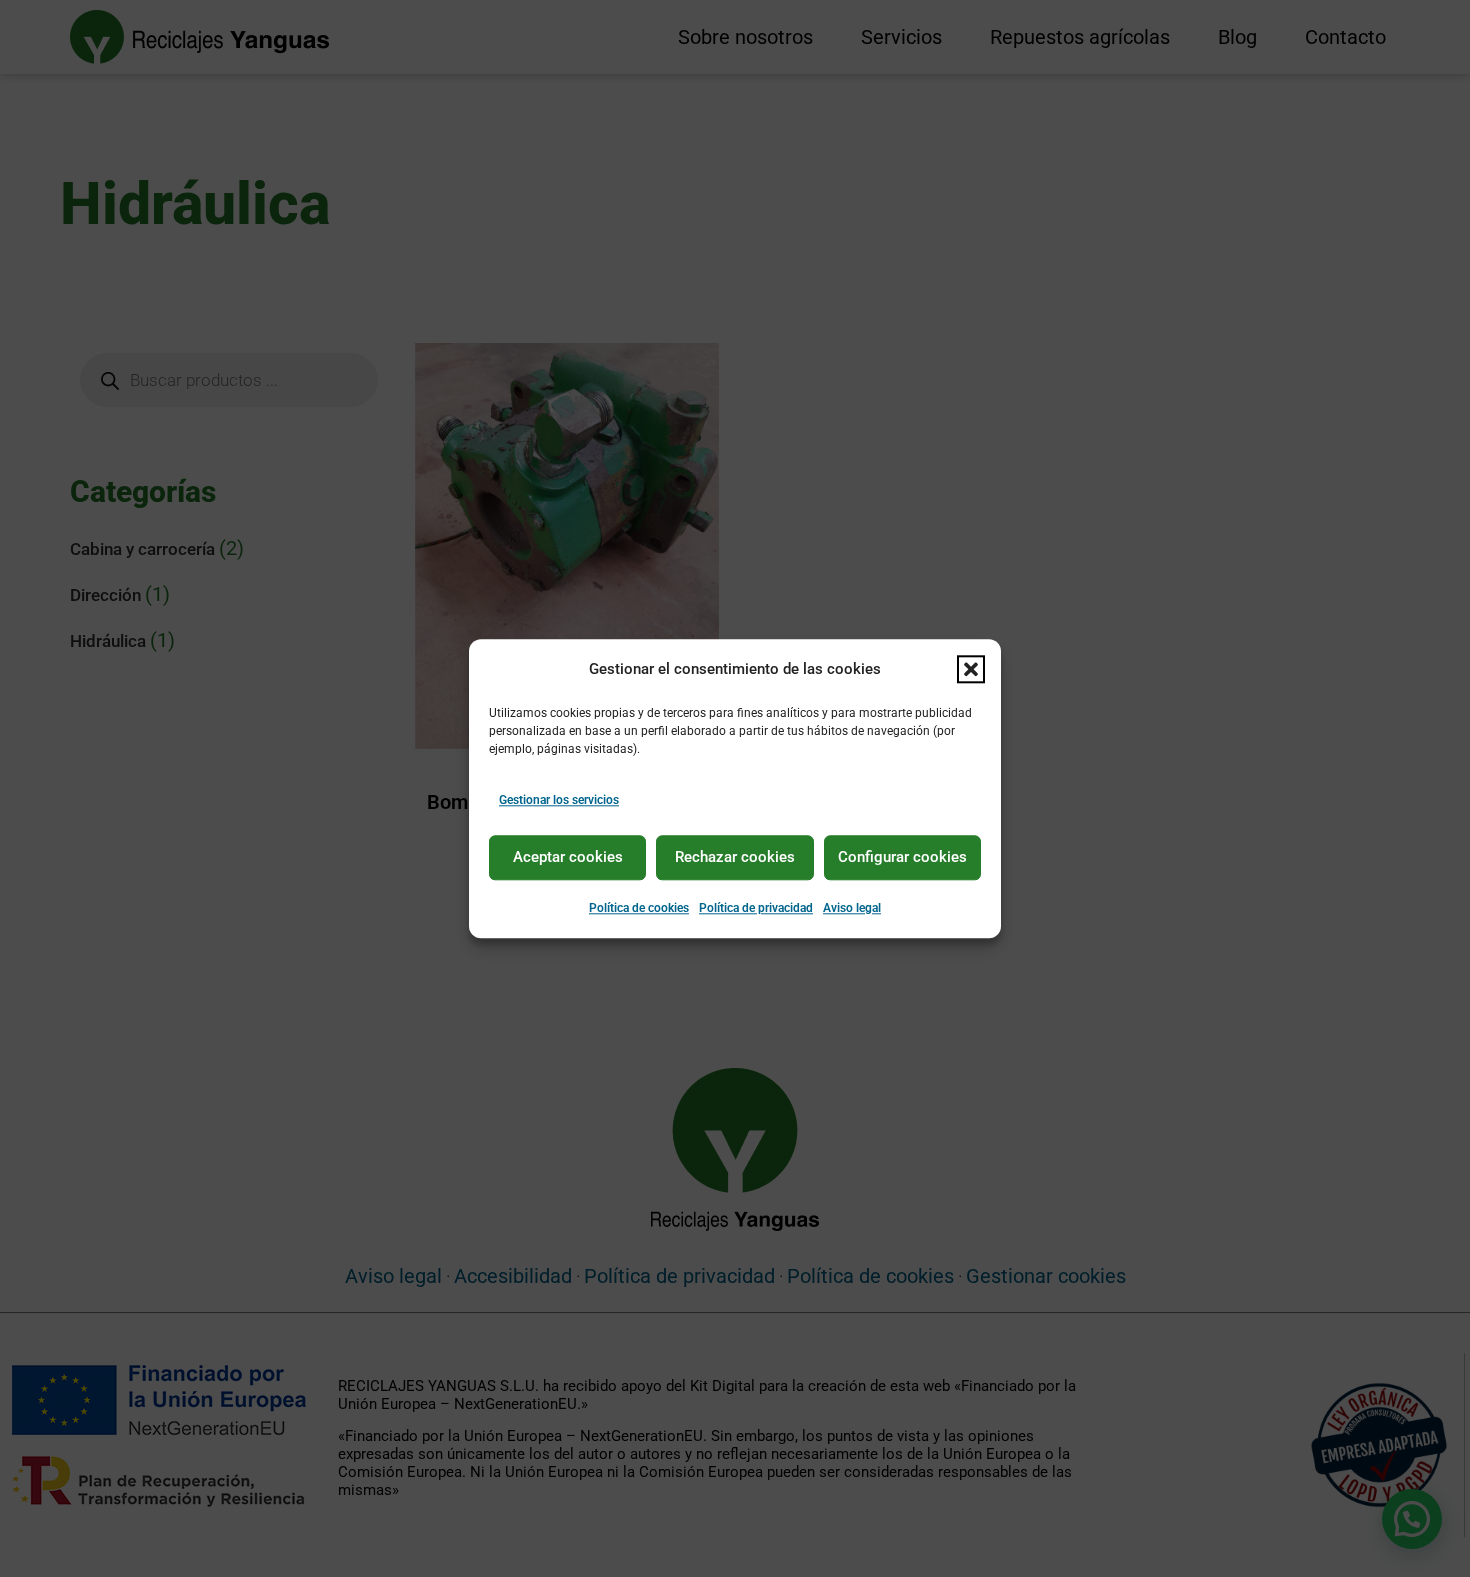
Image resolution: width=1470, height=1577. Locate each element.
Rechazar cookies (735, 858)
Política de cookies (639, 908)
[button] (971, 669)
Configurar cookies (902, 858)
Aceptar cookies (568, 858)
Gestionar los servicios (559, 800)
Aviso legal (852, 908)
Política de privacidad (756, 908)
